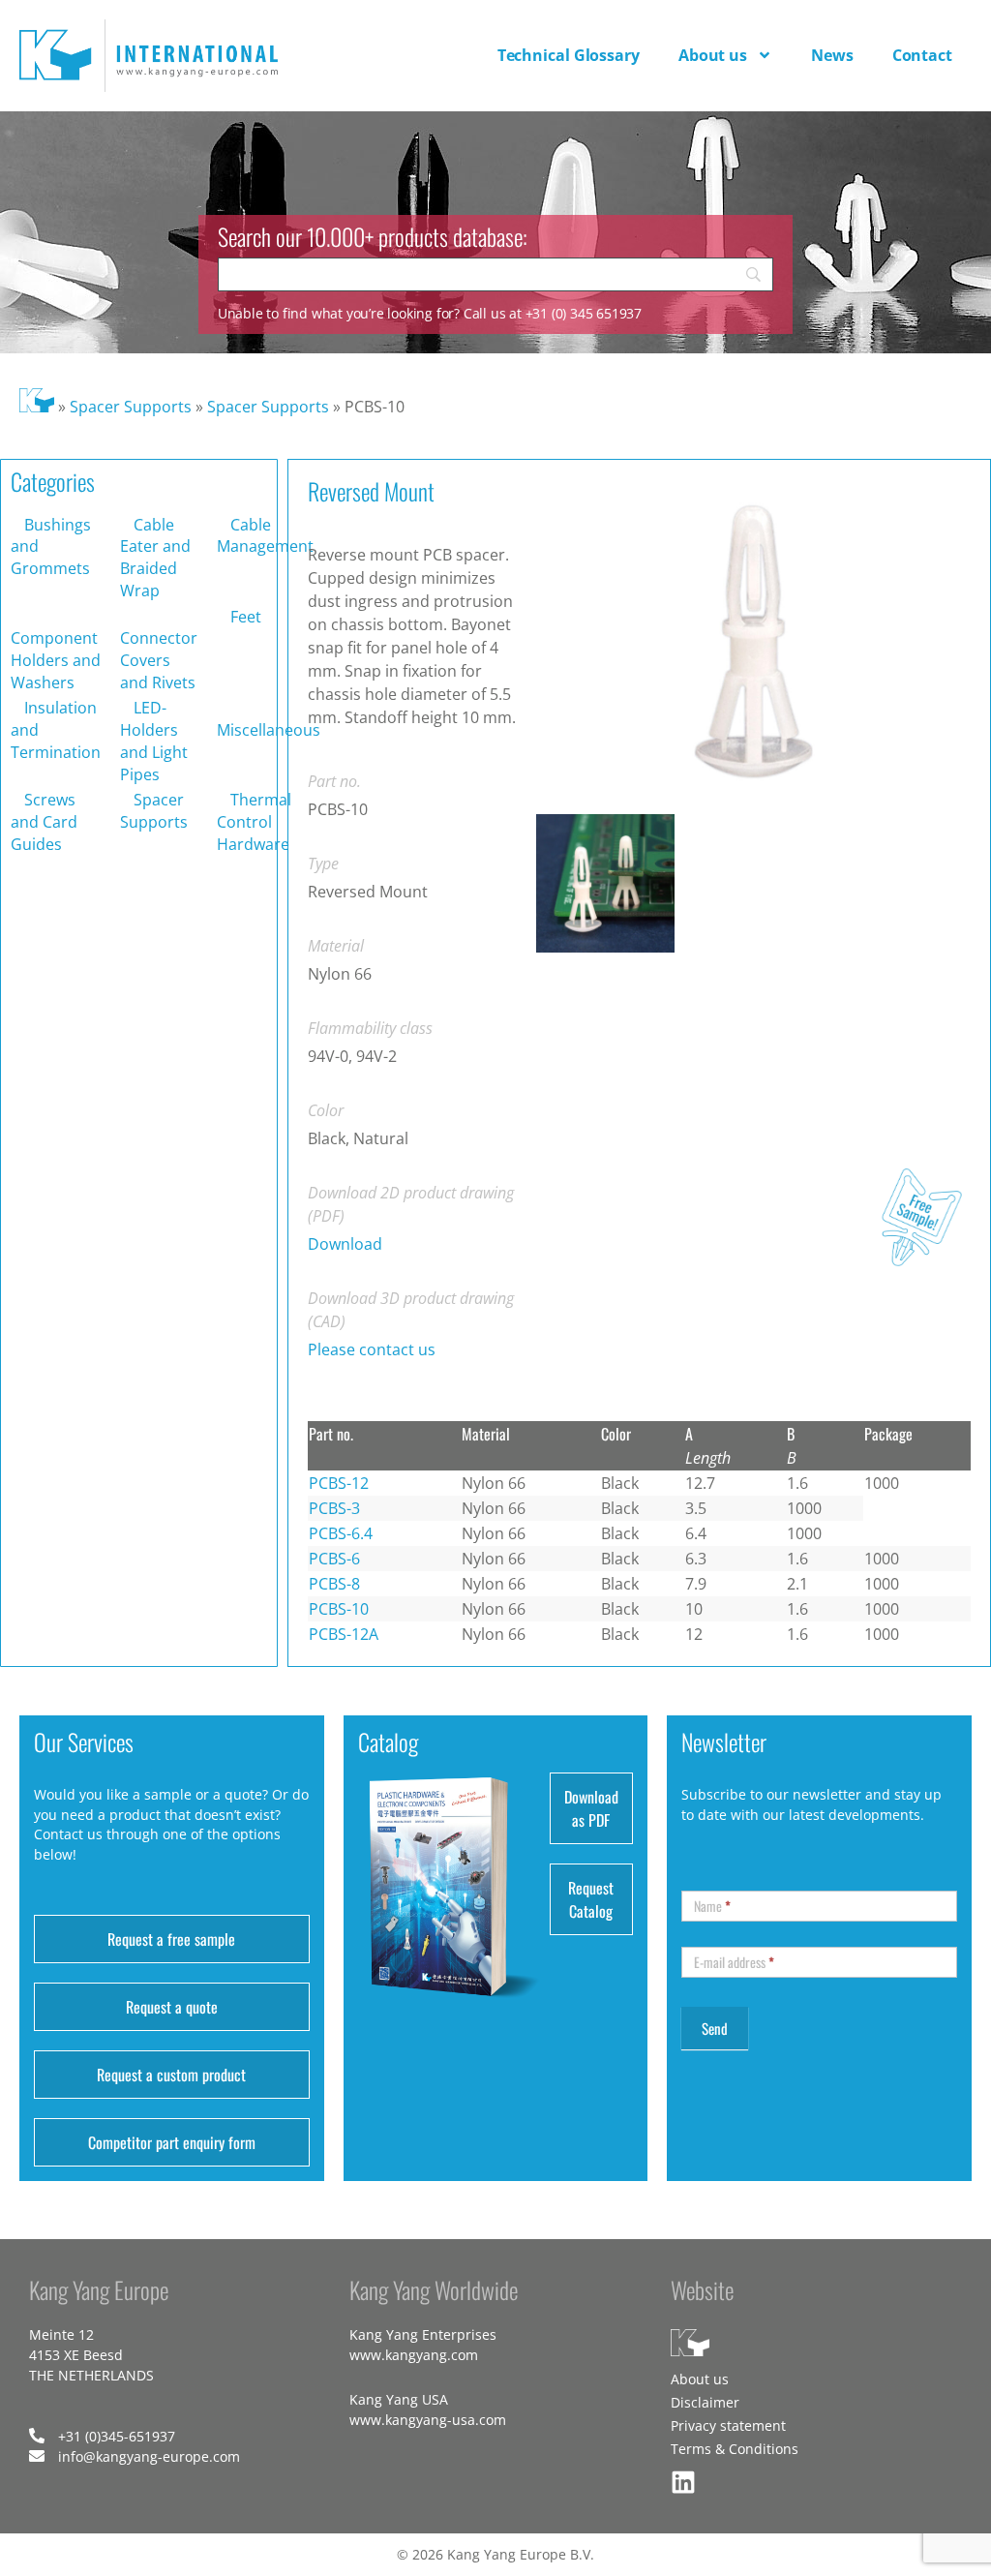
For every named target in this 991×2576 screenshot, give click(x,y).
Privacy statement (728, 2425)
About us (713, 55)
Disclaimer (705, 2402)
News (832, 55)
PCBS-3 (334, 1508)
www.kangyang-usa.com (428, 2420)
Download (345, 1244)
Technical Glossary (569, 55)
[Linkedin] (683, 2482)
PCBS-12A (344, 1634)
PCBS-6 (334, 1559)
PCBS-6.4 (341, 1533)
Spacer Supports (131, 407)
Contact (922, 55)
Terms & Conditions (735, 2449)
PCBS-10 (339, 1609)
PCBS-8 (334, 1584)
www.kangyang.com (414, 2355)
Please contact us (372, 1349)
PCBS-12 (339, 1483)
